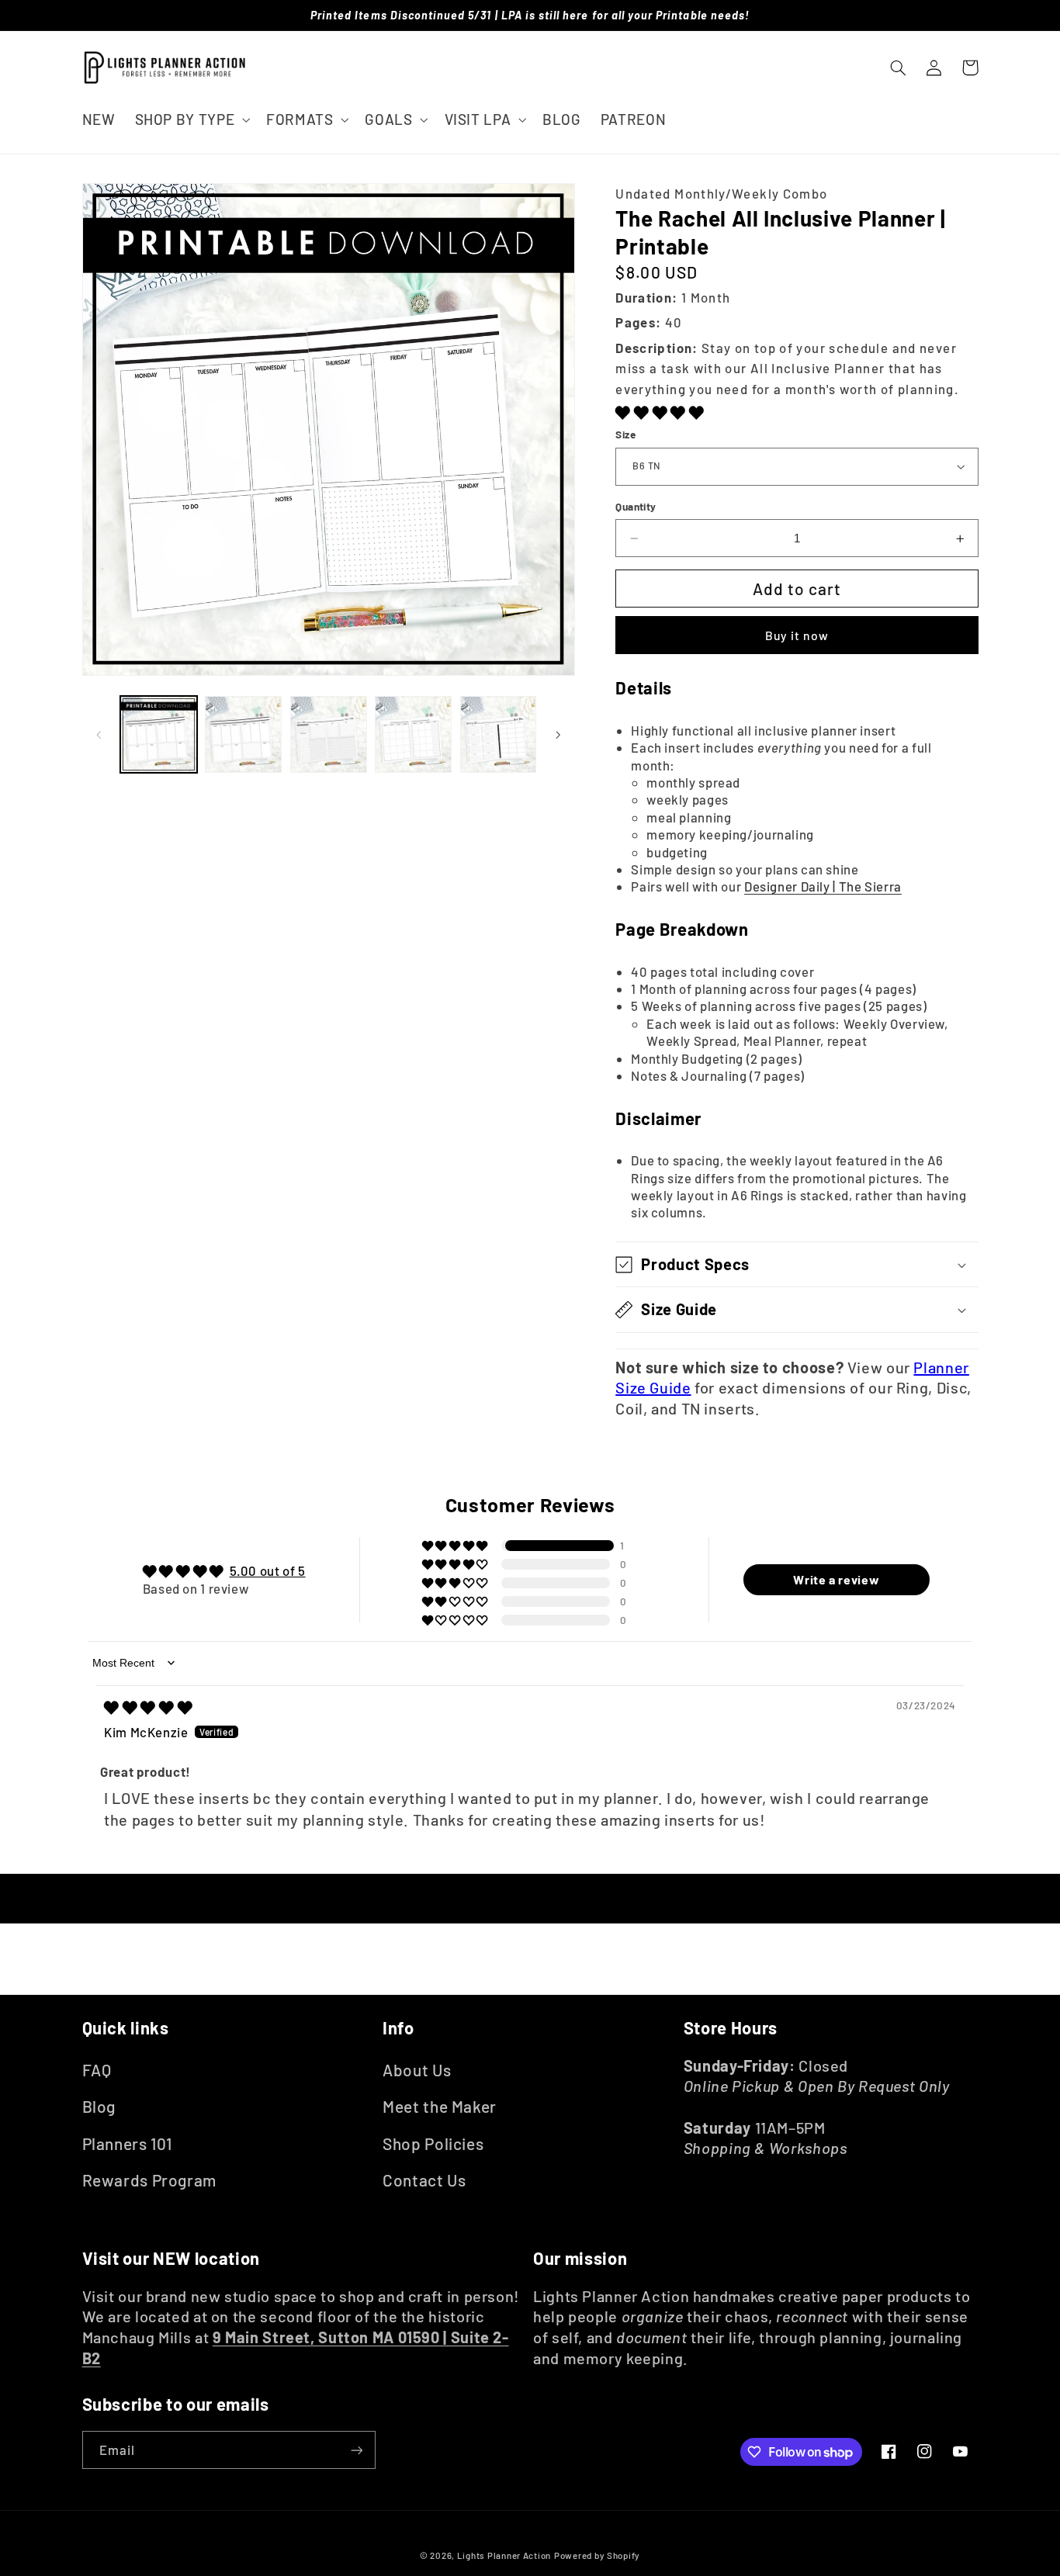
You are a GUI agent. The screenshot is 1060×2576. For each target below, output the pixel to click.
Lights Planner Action (504, 2555)
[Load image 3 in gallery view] (329, 734)
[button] (191, 119)
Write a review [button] (836, 1579)
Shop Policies (433, 2143)
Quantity (636, 506)
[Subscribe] (356, 2450)
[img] (148, 1707)
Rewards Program (149, 2180)
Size (625, 434)
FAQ (97, 2070)
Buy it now (797, 635)
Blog (99, 2106)
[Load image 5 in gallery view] (499, 734)
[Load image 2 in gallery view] (243, 734)
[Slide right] (558, 735)
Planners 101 (128, 2143)
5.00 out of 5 (268, 1570)
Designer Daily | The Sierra (823, 886)
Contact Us (424, 2180)
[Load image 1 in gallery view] (159, 734)
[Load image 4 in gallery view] (413, 734)
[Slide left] (99, 735)
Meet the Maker (440, 2106)
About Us (417, 2070)
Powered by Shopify (597, 2555)
